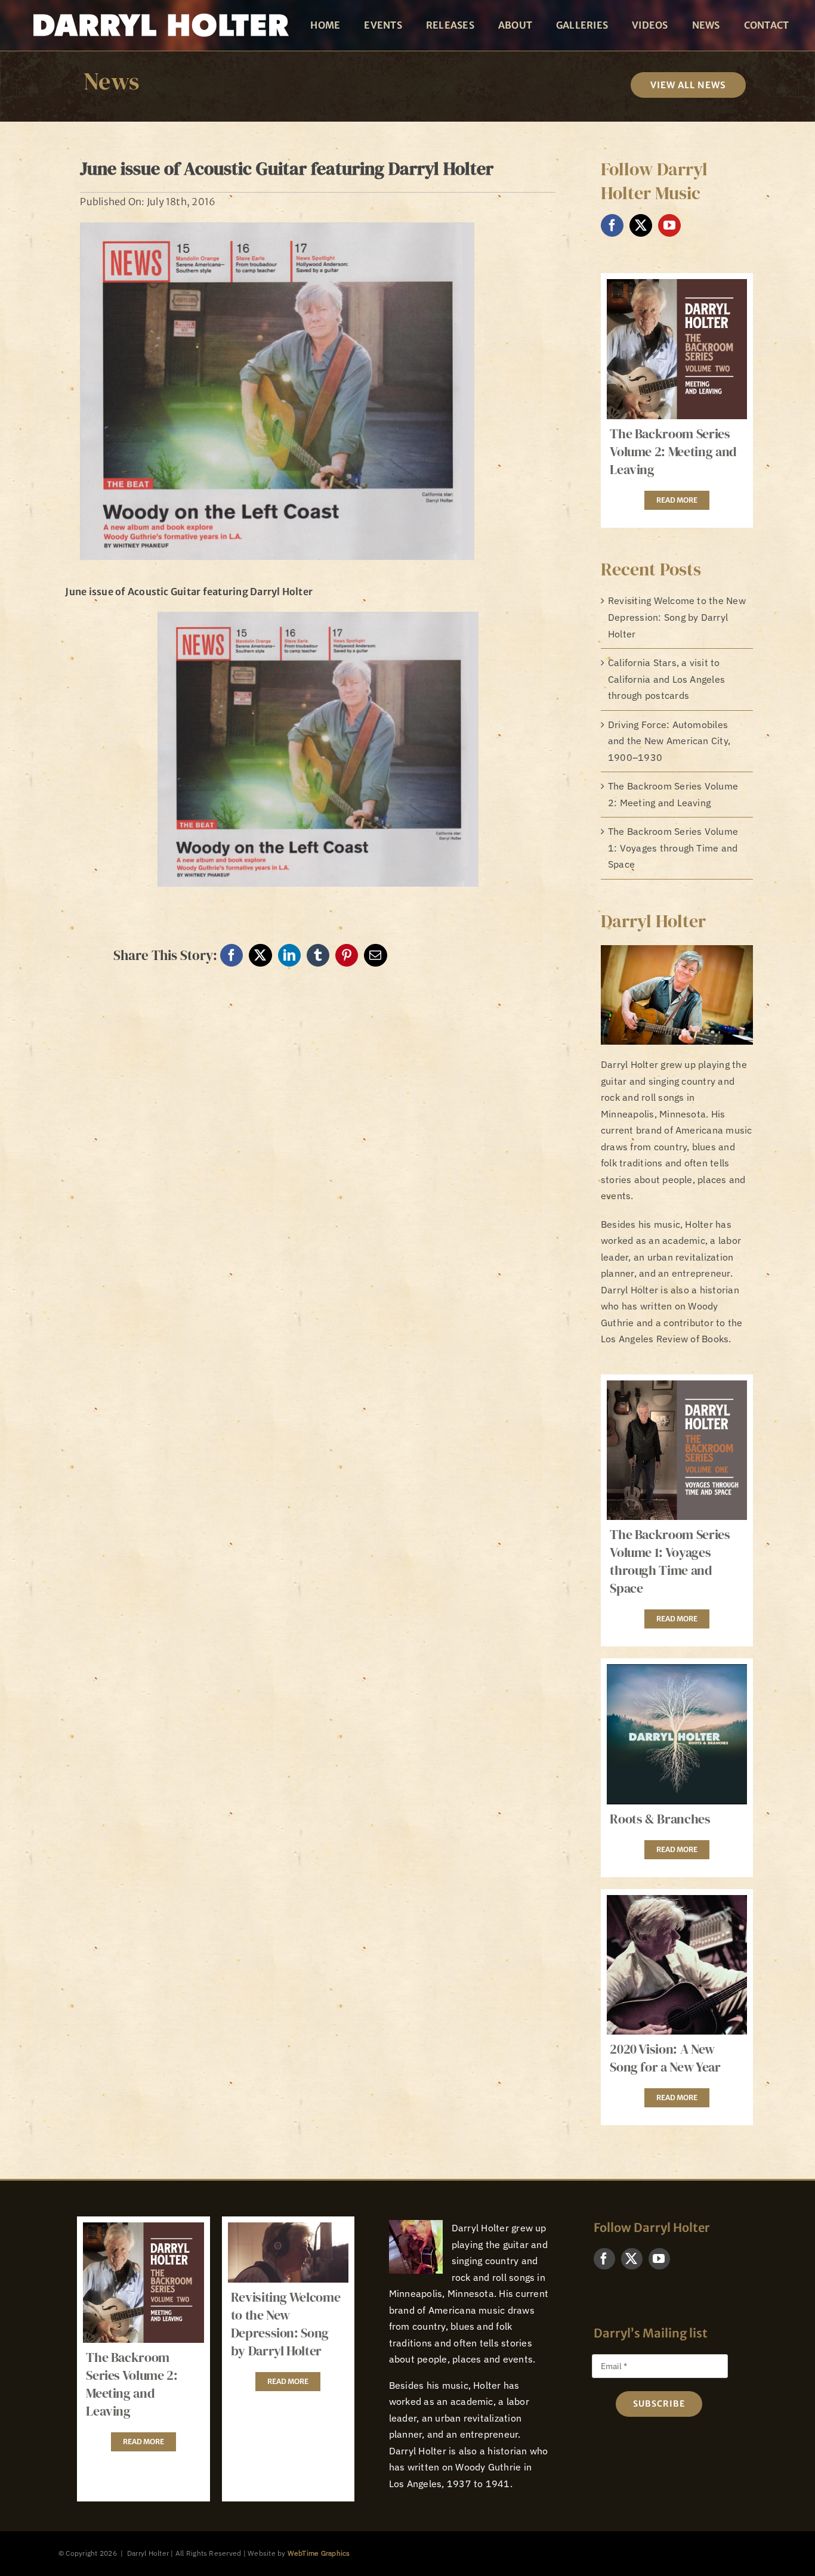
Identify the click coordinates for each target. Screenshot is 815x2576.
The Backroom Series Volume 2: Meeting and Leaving (673, 451)
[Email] (375, 955)
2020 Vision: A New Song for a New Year (665, 2058)
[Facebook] (231, 955)
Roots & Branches (660, 1819)
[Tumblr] (318, 955)
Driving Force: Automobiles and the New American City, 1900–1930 (669, 741)
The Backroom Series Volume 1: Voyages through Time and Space (673, 848)
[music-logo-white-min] (160, 11)
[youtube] (669, 225)
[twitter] (641, 225)
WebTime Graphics (319, 2553)
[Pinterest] (347, 955)
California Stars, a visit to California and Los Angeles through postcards (666, 679)
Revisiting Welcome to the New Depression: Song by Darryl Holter (677, 617)
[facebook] (612, 225)
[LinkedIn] (289, 955)
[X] (260, 955)
